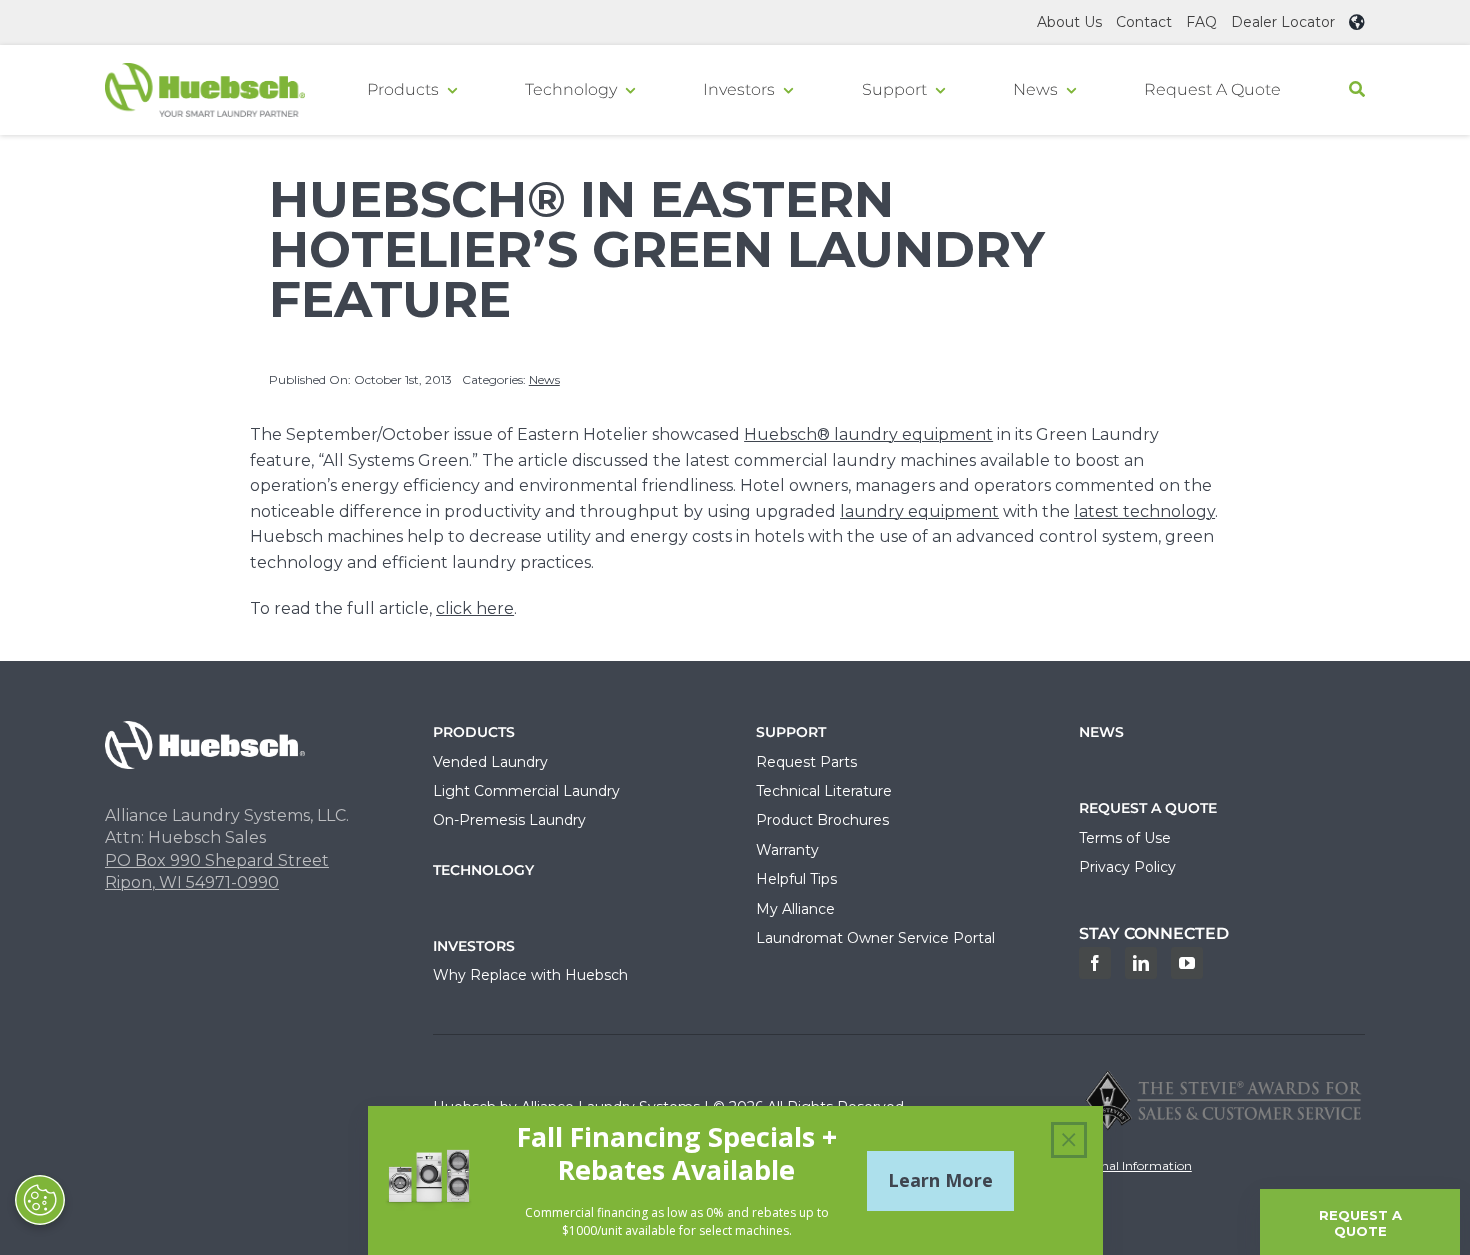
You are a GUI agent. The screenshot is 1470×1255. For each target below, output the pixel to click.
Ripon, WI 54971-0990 (192, 882)
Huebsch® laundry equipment (868, 434)
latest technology (1144, 511)
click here (475, 608)
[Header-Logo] (205, 70)
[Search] (1357, 90)
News (544, 379)
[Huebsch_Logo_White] (205, 728)
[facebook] (1095, 963)
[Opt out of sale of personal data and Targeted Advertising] (40, 1200)
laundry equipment (919, 511)
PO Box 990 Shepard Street (217, 860)
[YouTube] (1187, 963)
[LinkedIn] (1141, 963)
